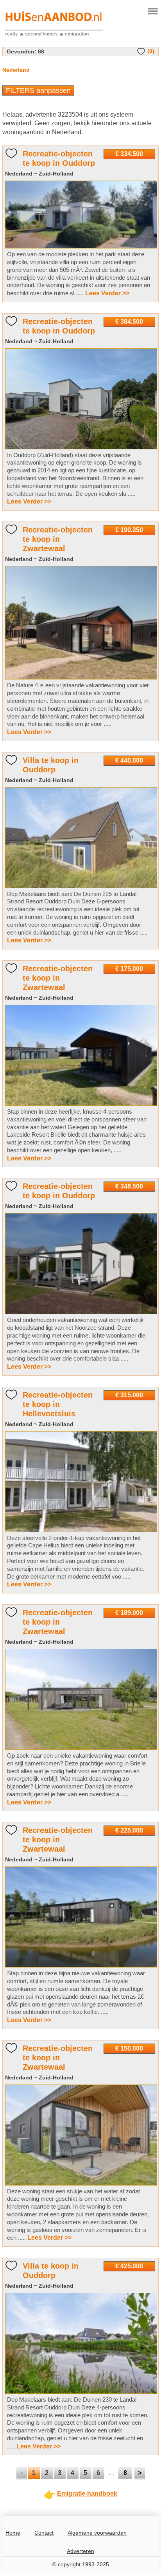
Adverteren (80, 2551)
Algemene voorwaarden (97, 2533)
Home (13, 2533)
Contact (44, 2533)
